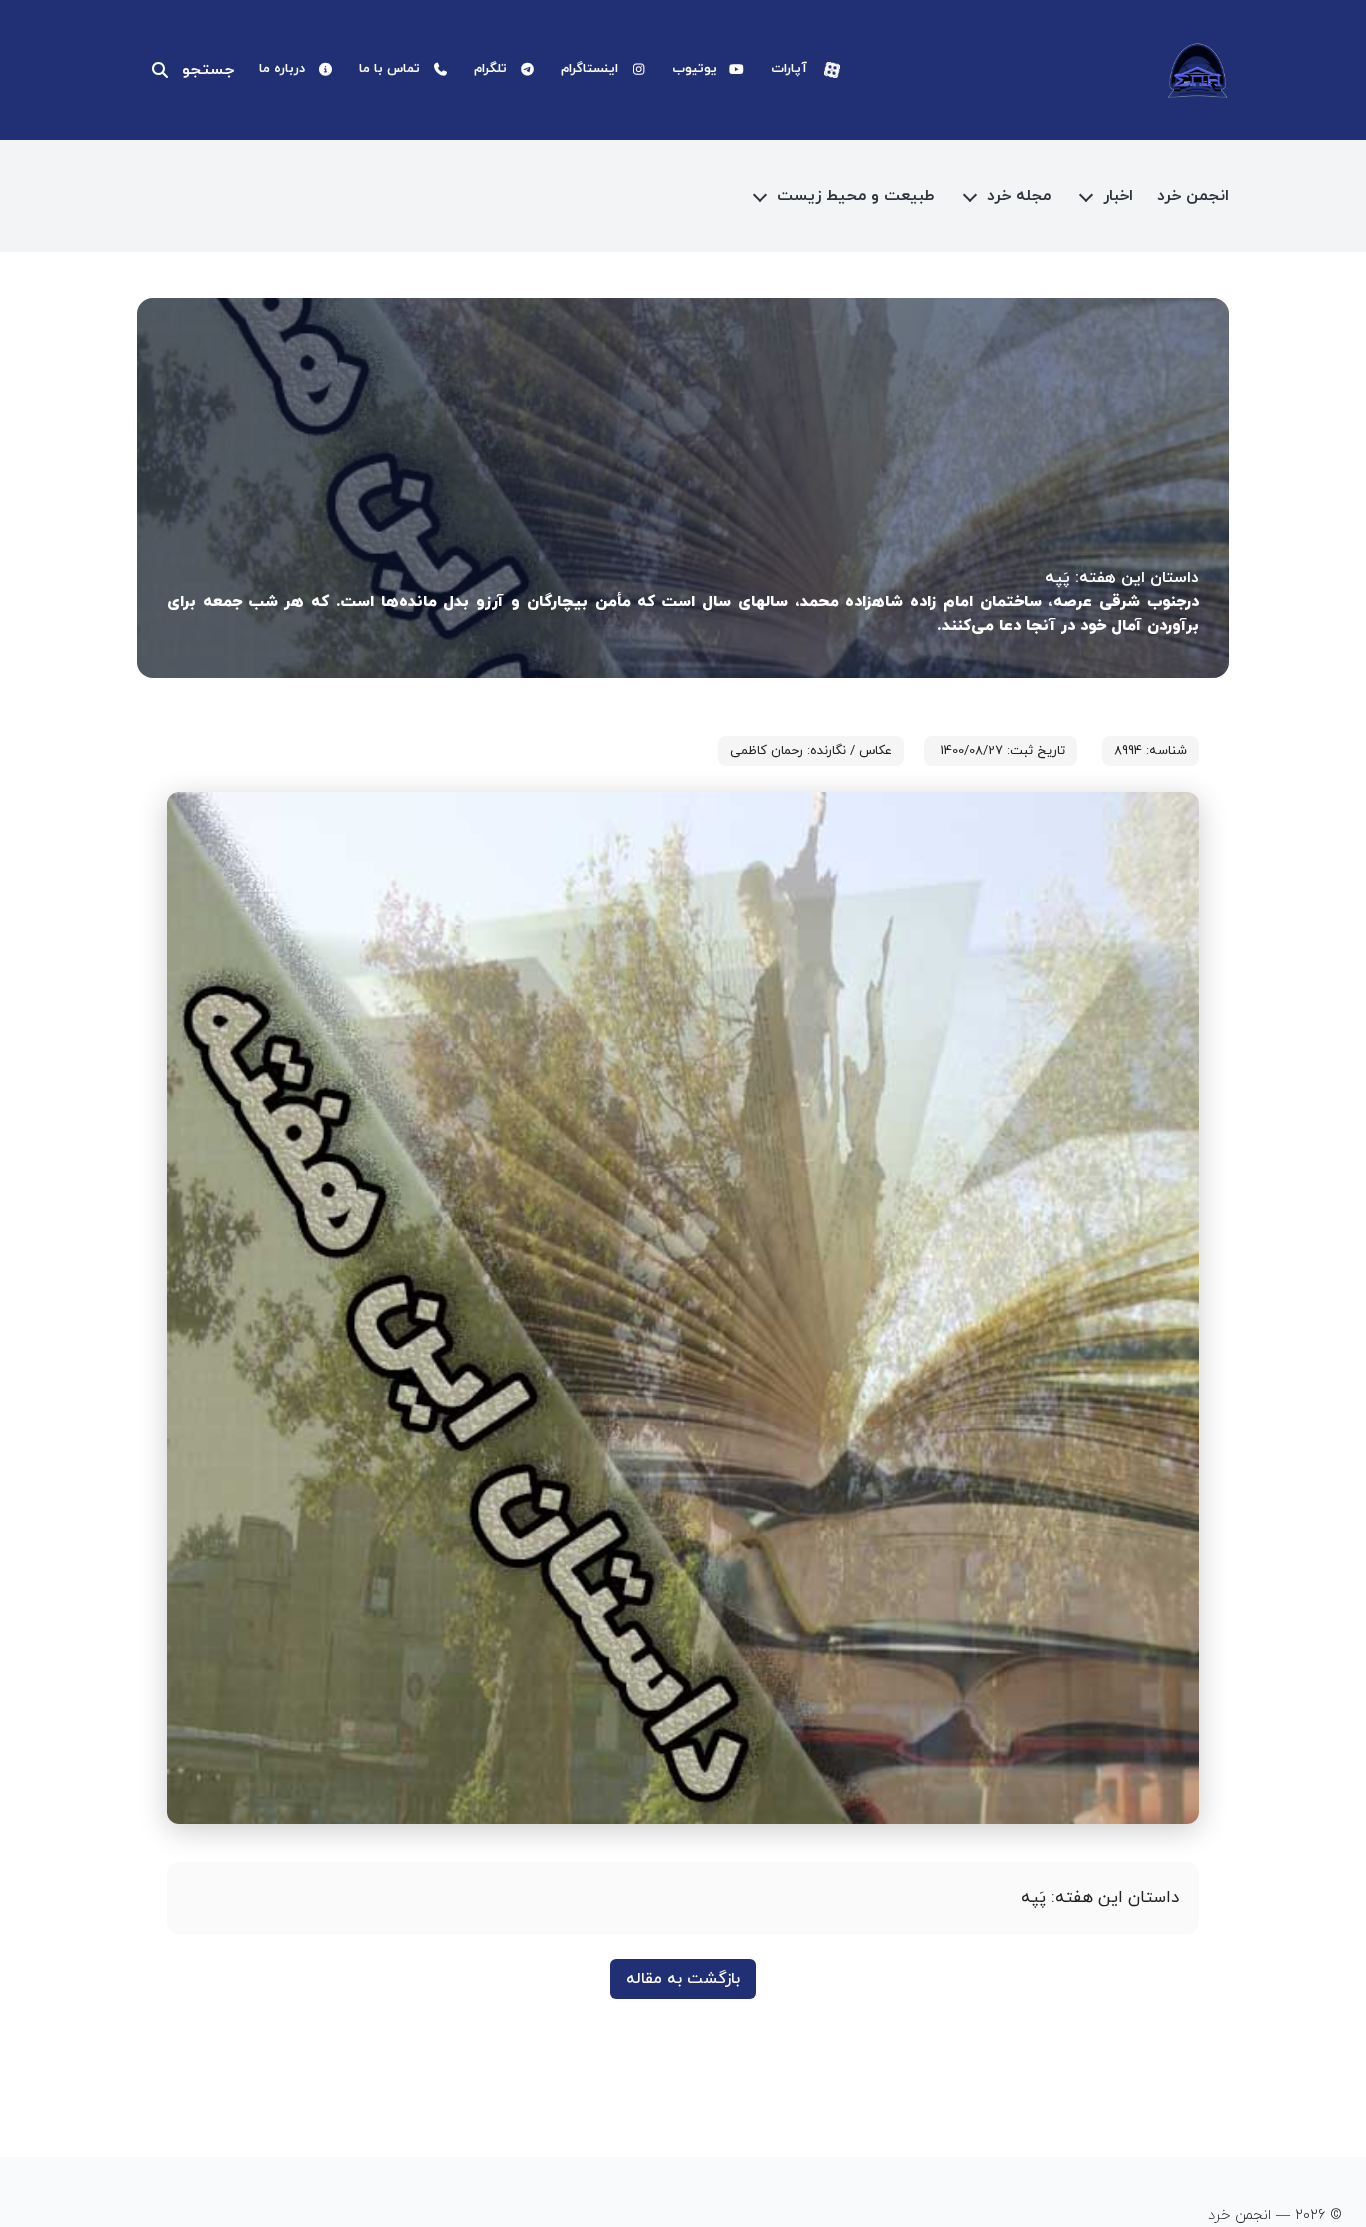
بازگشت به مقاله (683, 1979)
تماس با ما (389, 69)
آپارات (789, 69)
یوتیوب (694, 69)
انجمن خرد (1193, 196)
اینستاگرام (589, 69)
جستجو (208, 70)
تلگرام (490, 69)
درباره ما (282, 69)
